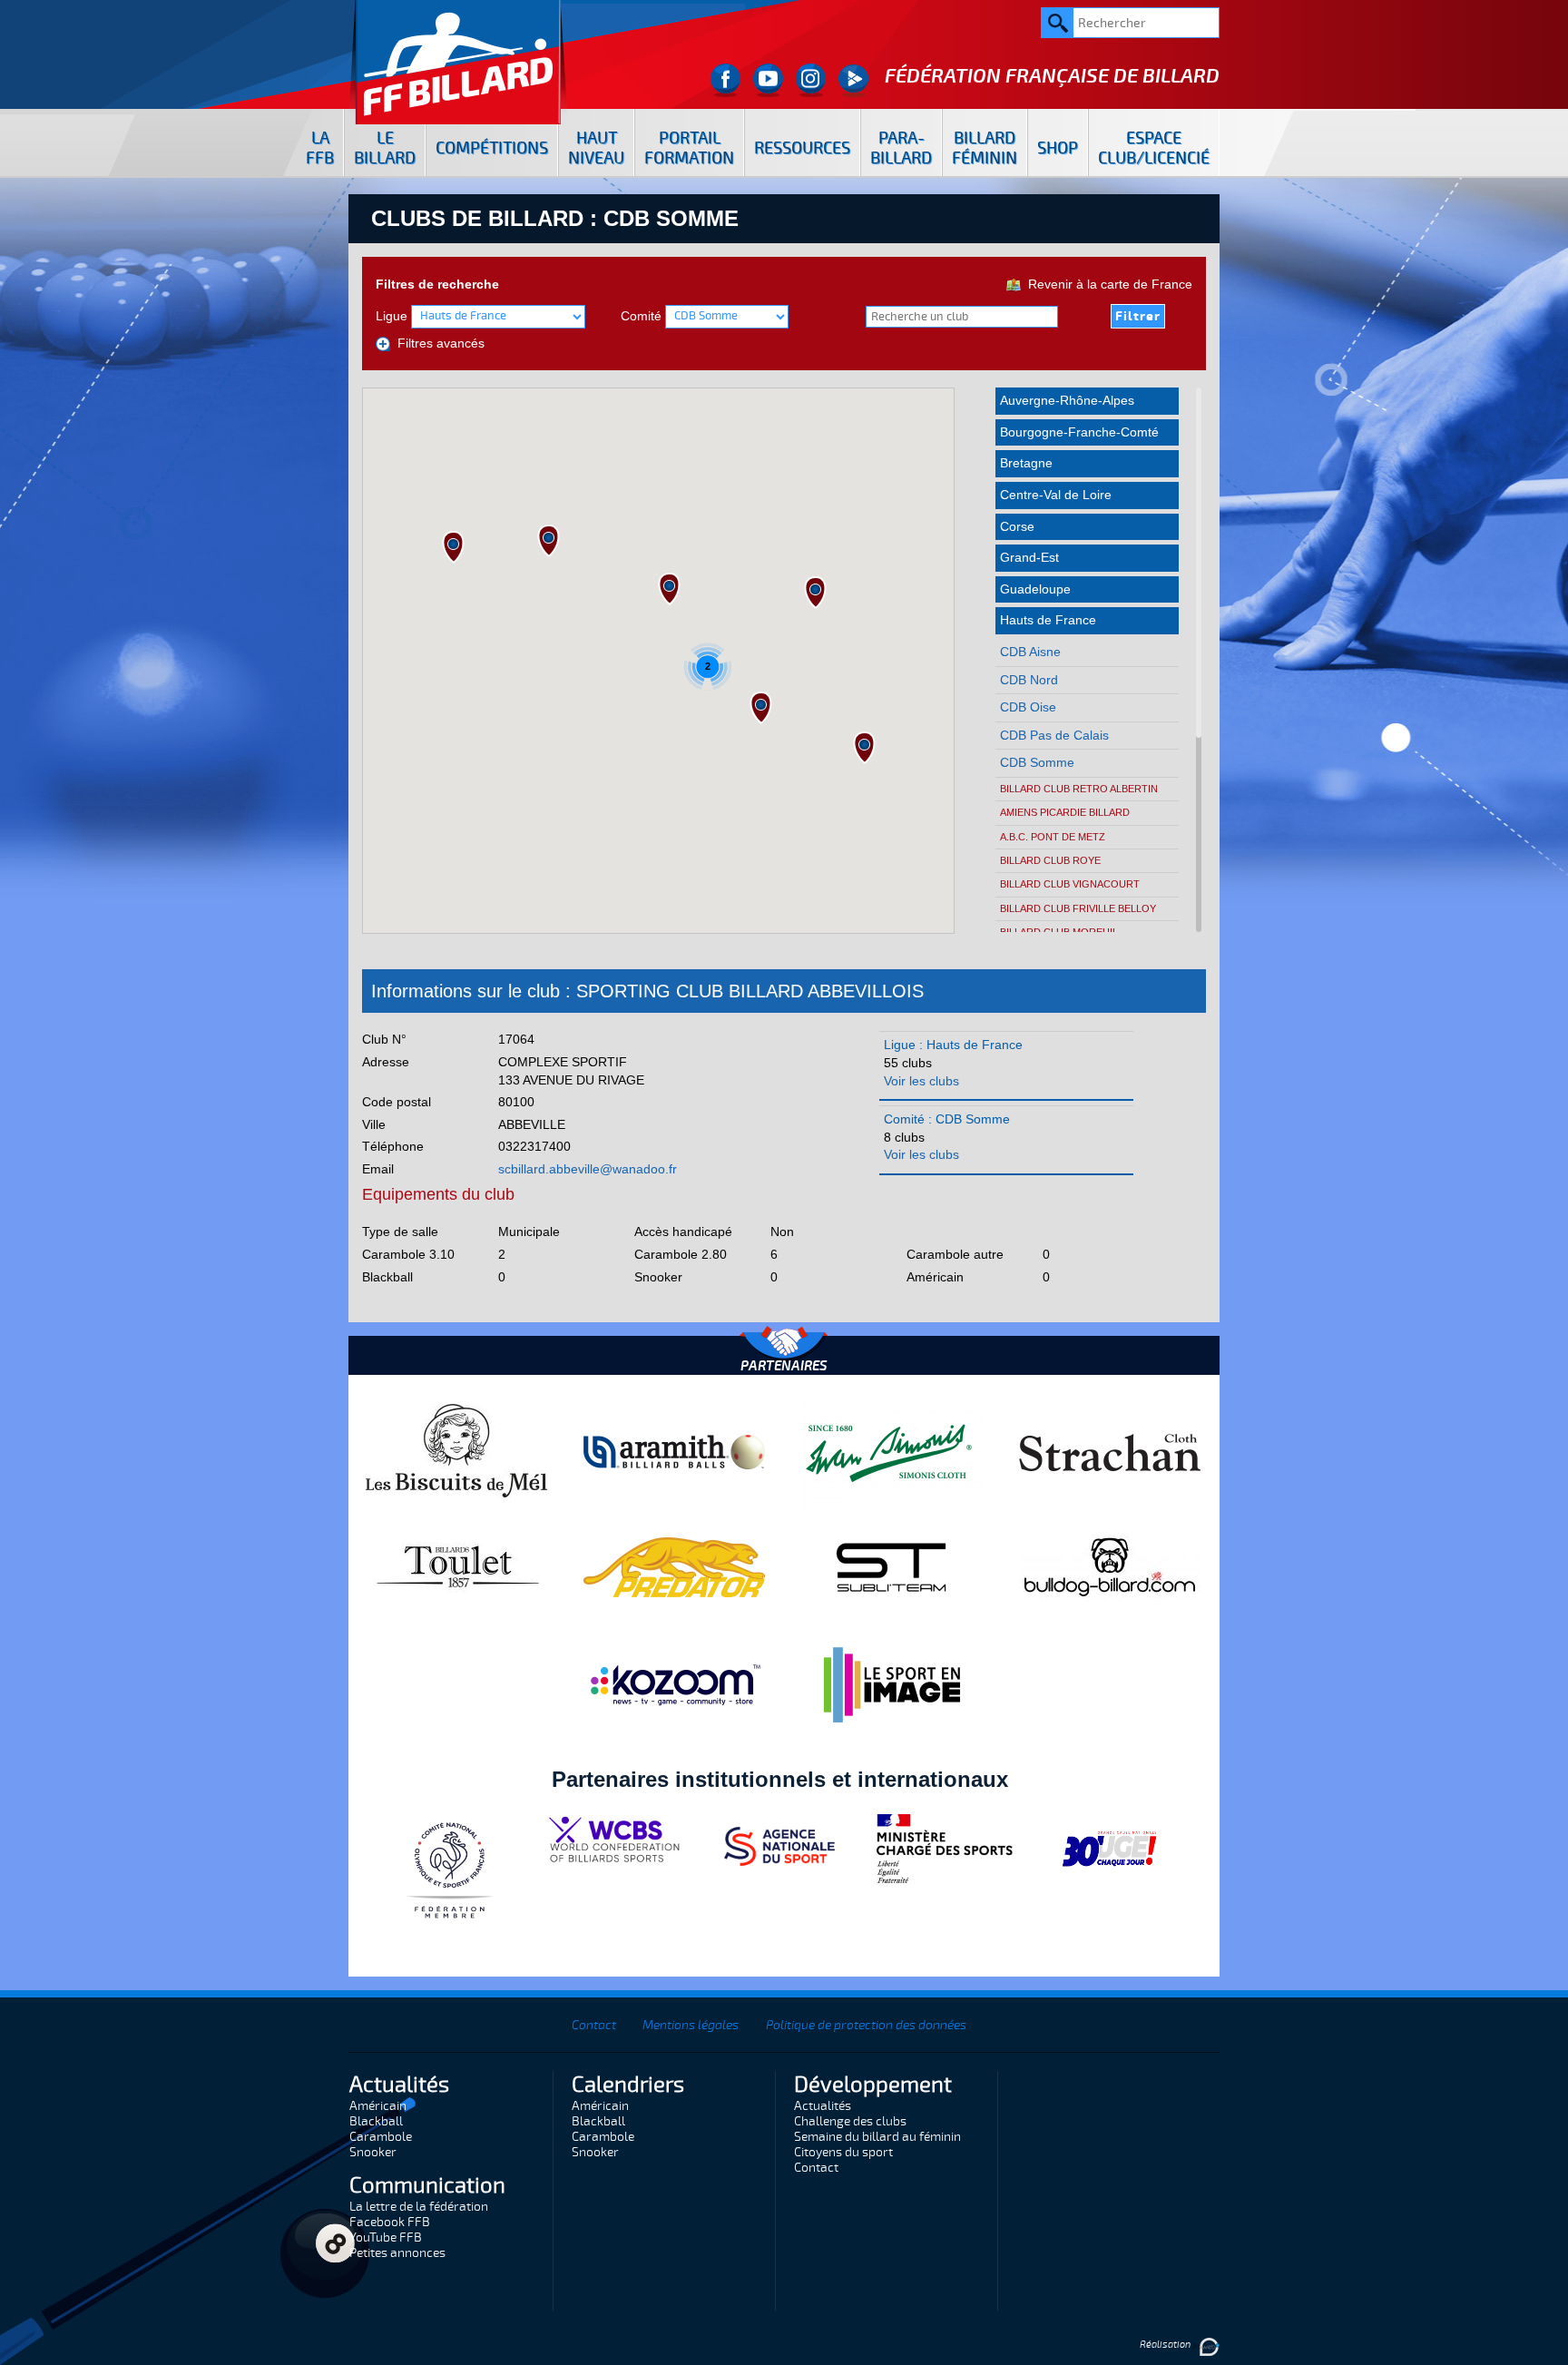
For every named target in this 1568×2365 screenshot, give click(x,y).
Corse (1017, 526)
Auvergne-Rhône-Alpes (1067, 400)
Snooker (373, 2152)
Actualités (823, 2106)
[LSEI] (892, 1684)
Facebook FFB (390, 2222)
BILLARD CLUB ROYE (1050, 860)
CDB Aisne (1030, 652)
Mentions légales (691, 2025)
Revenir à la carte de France (1107, 284)
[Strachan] (1110, 1451)
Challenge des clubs (850, 2121)
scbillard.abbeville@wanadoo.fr (588, 1169)
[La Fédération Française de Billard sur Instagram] (811, 80)
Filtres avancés (437, 343)
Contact (594, 2025)
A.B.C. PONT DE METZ (1053, 837)
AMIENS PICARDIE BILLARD (1065, 812)
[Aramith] (674, 1451)
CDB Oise (1028, 707)
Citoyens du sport (843, 2152)
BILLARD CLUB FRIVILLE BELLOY (1078, 908)
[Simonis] (892, 1451)
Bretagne (1026, 463)
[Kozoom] (674, 1684)
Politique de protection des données (866, 2025)
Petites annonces (397, 2253)
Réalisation (1166, 2345)
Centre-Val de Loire (1056, 495)
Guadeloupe (1035, 589)
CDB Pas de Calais (1054, 735)
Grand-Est (1029, 557)
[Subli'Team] (892, 1566)
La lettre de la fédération (419, 2207)
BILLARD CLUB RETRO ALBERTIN (1079, 789)
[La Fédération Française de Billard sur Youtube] (768, 80)
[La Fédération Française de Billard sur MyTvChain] (853, 80)
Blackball (376, 2121)
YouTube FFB (386, 2237)
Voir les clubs (921, 1081)
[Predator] (674, 1566)
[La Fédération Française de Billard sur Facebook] (725, 80)
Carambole (381, 2137)
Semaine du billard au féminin (877, 2137)
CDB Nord (1029, 680)
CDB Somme (1037, 762)
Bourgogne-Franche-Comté (1079, 432)
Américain (378, 2106)
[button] (815, 593)
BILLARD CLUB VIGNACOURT (1070, 884)
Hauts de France (1048, 620)
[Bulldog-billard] (1110, 1566)
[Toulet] (456, 1566)
